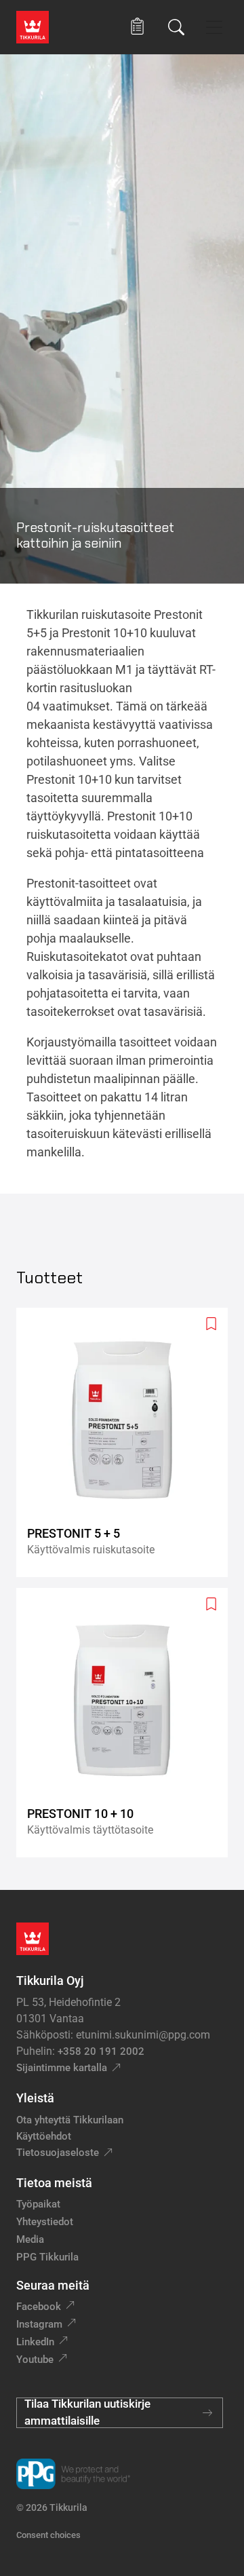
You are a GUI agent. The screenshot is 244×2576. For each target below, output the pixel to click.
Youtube (35, 2360)
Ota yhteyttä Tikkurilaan (70, 2120)
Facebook (39, 2307)
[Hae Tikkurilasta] (176, 27)
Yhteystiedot (45, 2222)
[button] (137, 27)
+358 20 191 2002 (101, 2051)
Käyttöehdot (44, 2136)
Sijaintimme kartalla (62, 2068)
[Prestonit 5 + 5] (127, 1442)
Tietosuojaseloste (58, 2153)
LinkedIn (35, 2342)
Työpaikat (38, 2204)
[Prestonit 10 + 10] (127, 1723)
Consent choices (48, 2535)
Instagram (39, 2324)
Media (30, 2239)
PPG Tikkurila (47, 2257)
